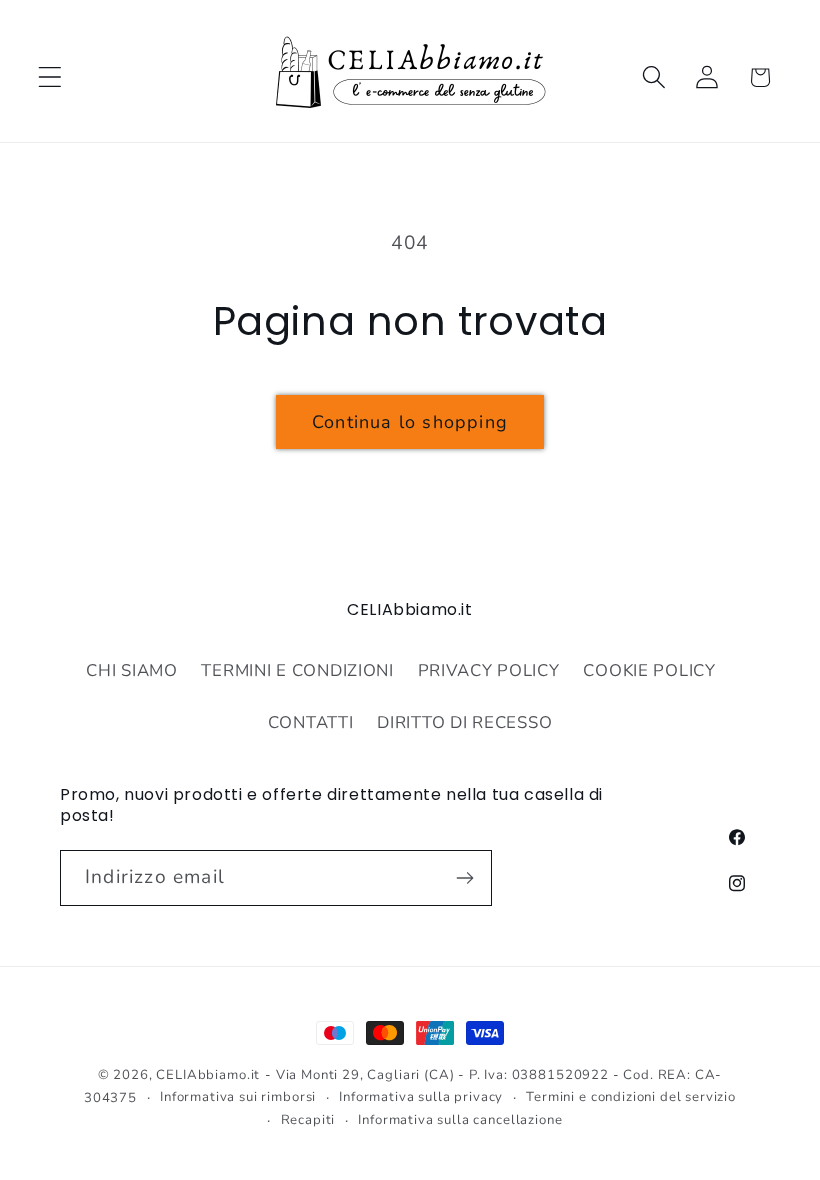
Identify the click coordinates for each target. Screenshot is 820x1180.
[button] (50, 77)
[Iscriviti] (464, 878)
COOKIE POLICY (649, 670)
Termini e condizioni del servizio (631, 1097)
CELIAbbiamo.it (208, 1075)
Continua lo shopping (410, 422)
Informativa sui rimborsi (238, 1097)
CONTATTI (311, 722)
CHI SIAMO (131, 670)
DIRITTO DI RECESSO (464, 722)
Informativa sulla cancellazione (460, 1120)
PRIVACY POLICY (489, 670)
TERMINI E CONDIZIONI (297, 670)
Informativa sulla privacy (421, 1097)
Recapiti (308, 1120)
